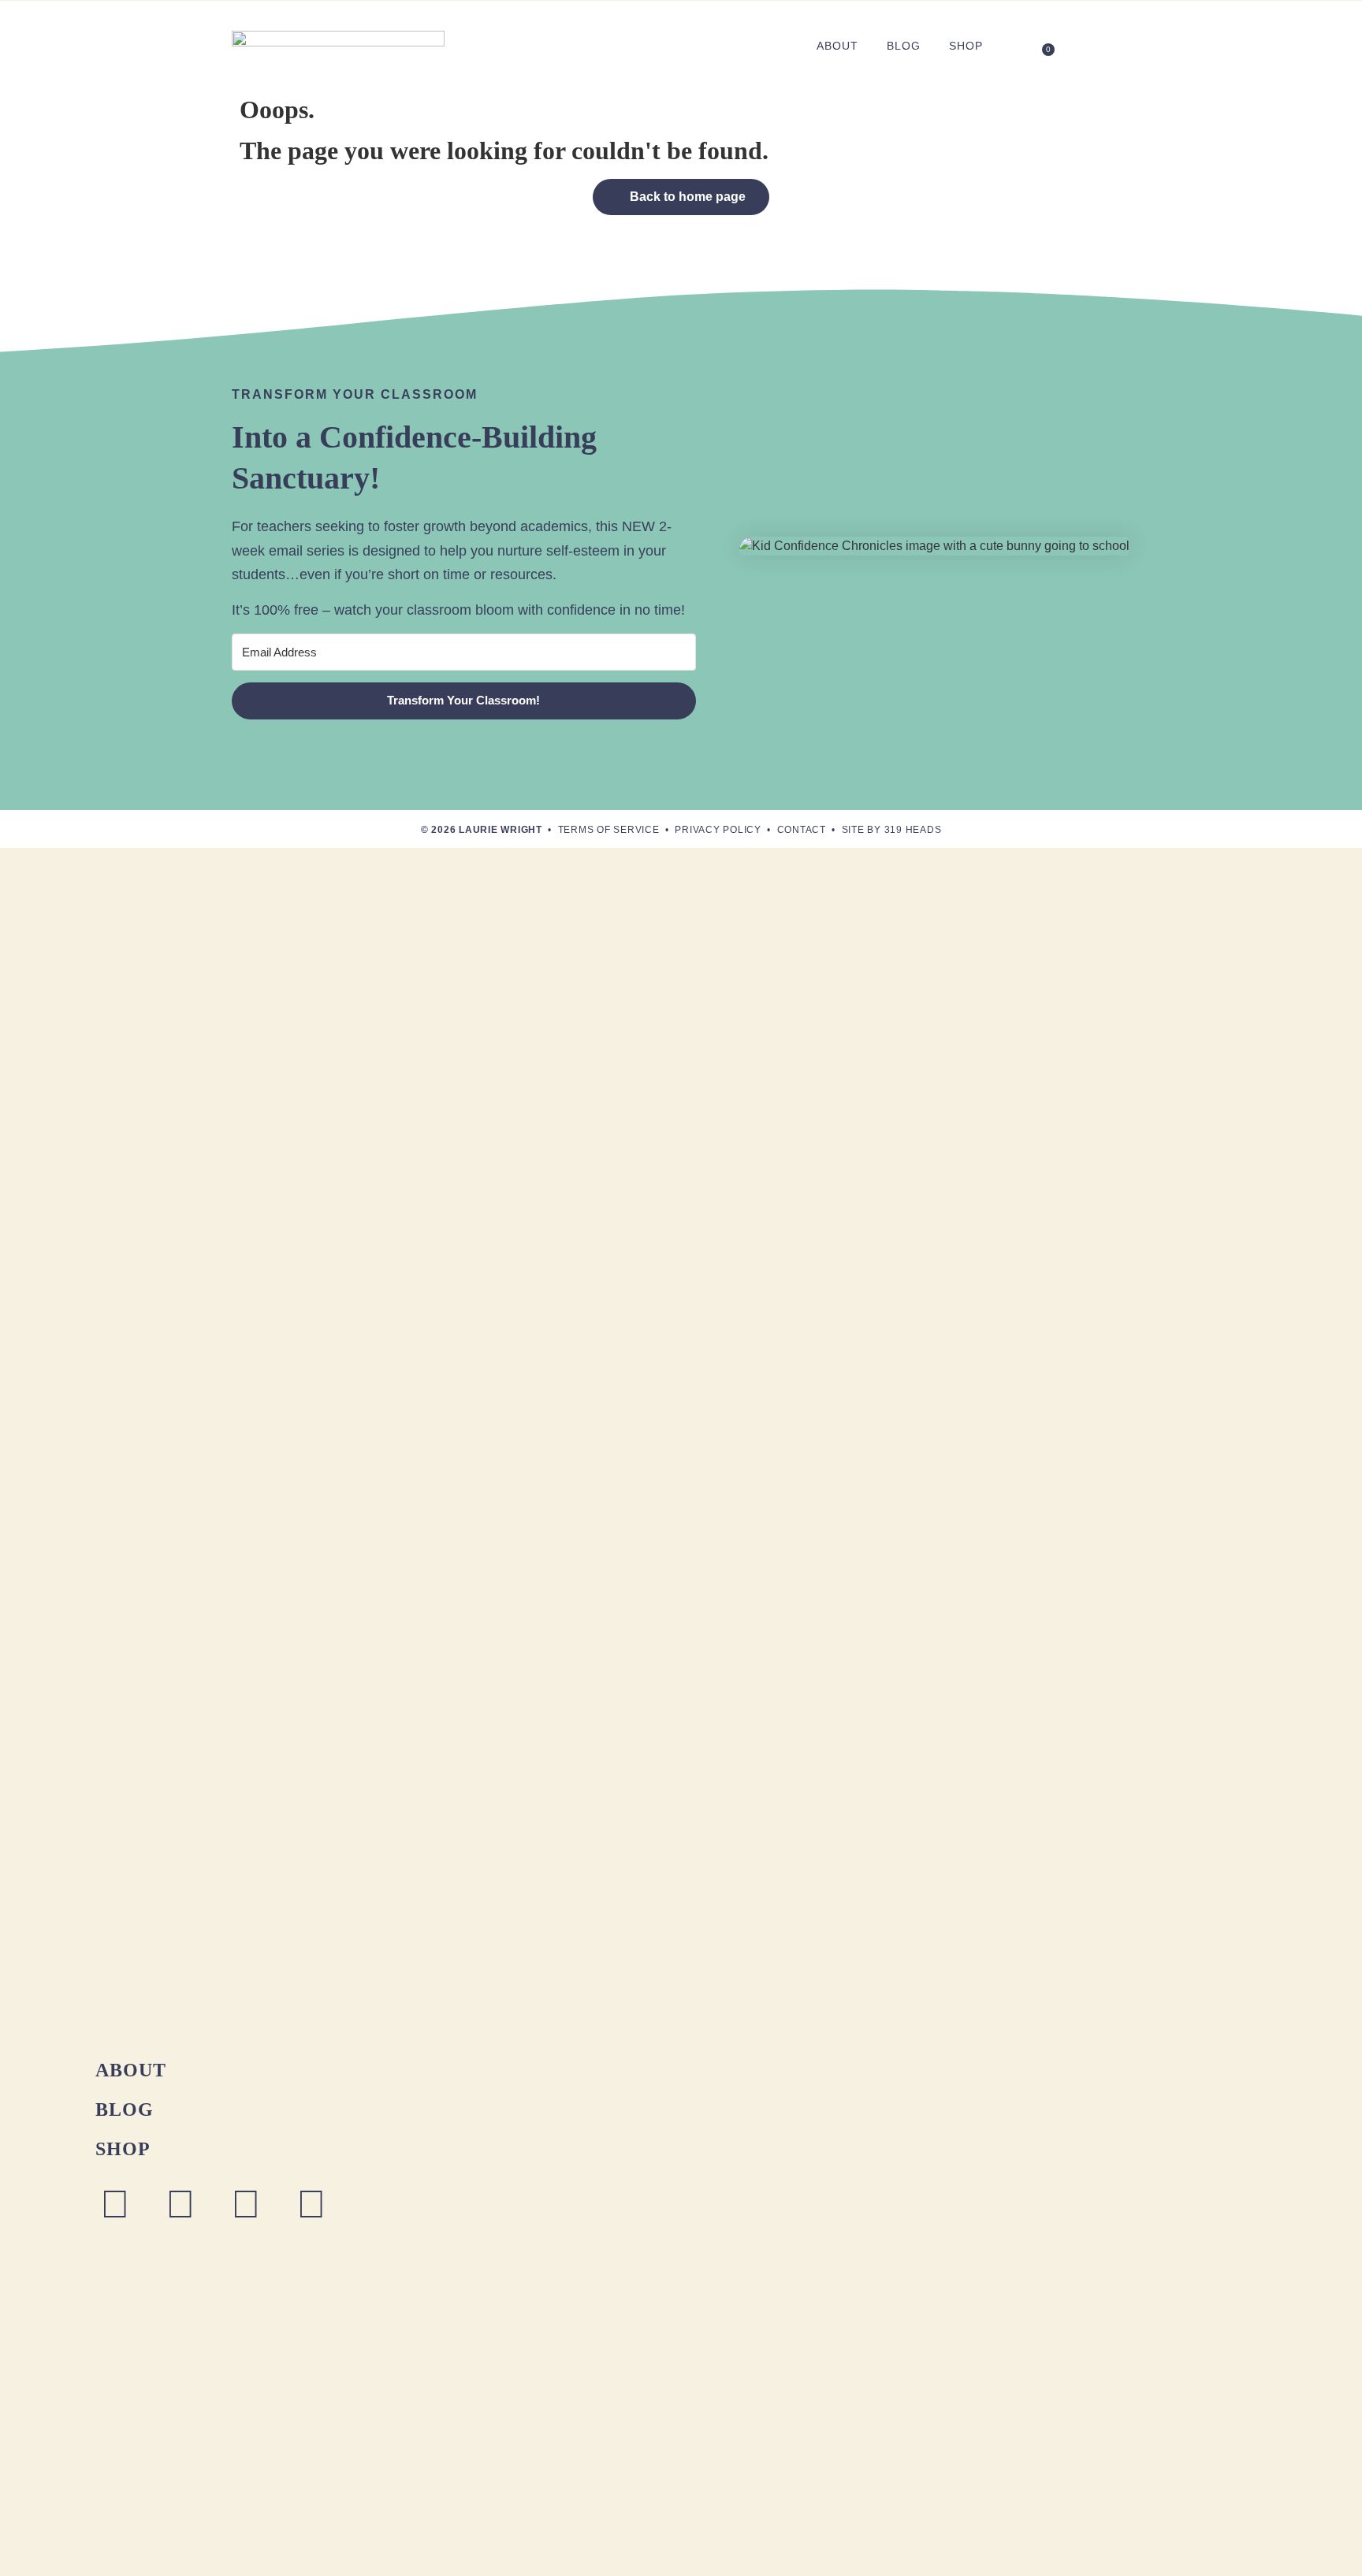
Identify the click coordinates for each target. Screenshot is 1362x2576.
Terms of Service (609, 830)
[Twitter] (311, 2204)
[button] (1016, 45)
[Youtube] (246, 2204)
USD (1113, 46)
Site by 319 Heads (892, 830)
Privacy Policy (718, 830)
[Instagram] (115, 2204)
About (837, 46)
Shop (966, 46)
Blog (904, 46)
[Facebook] (180, 2204)
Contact (802, 830)
